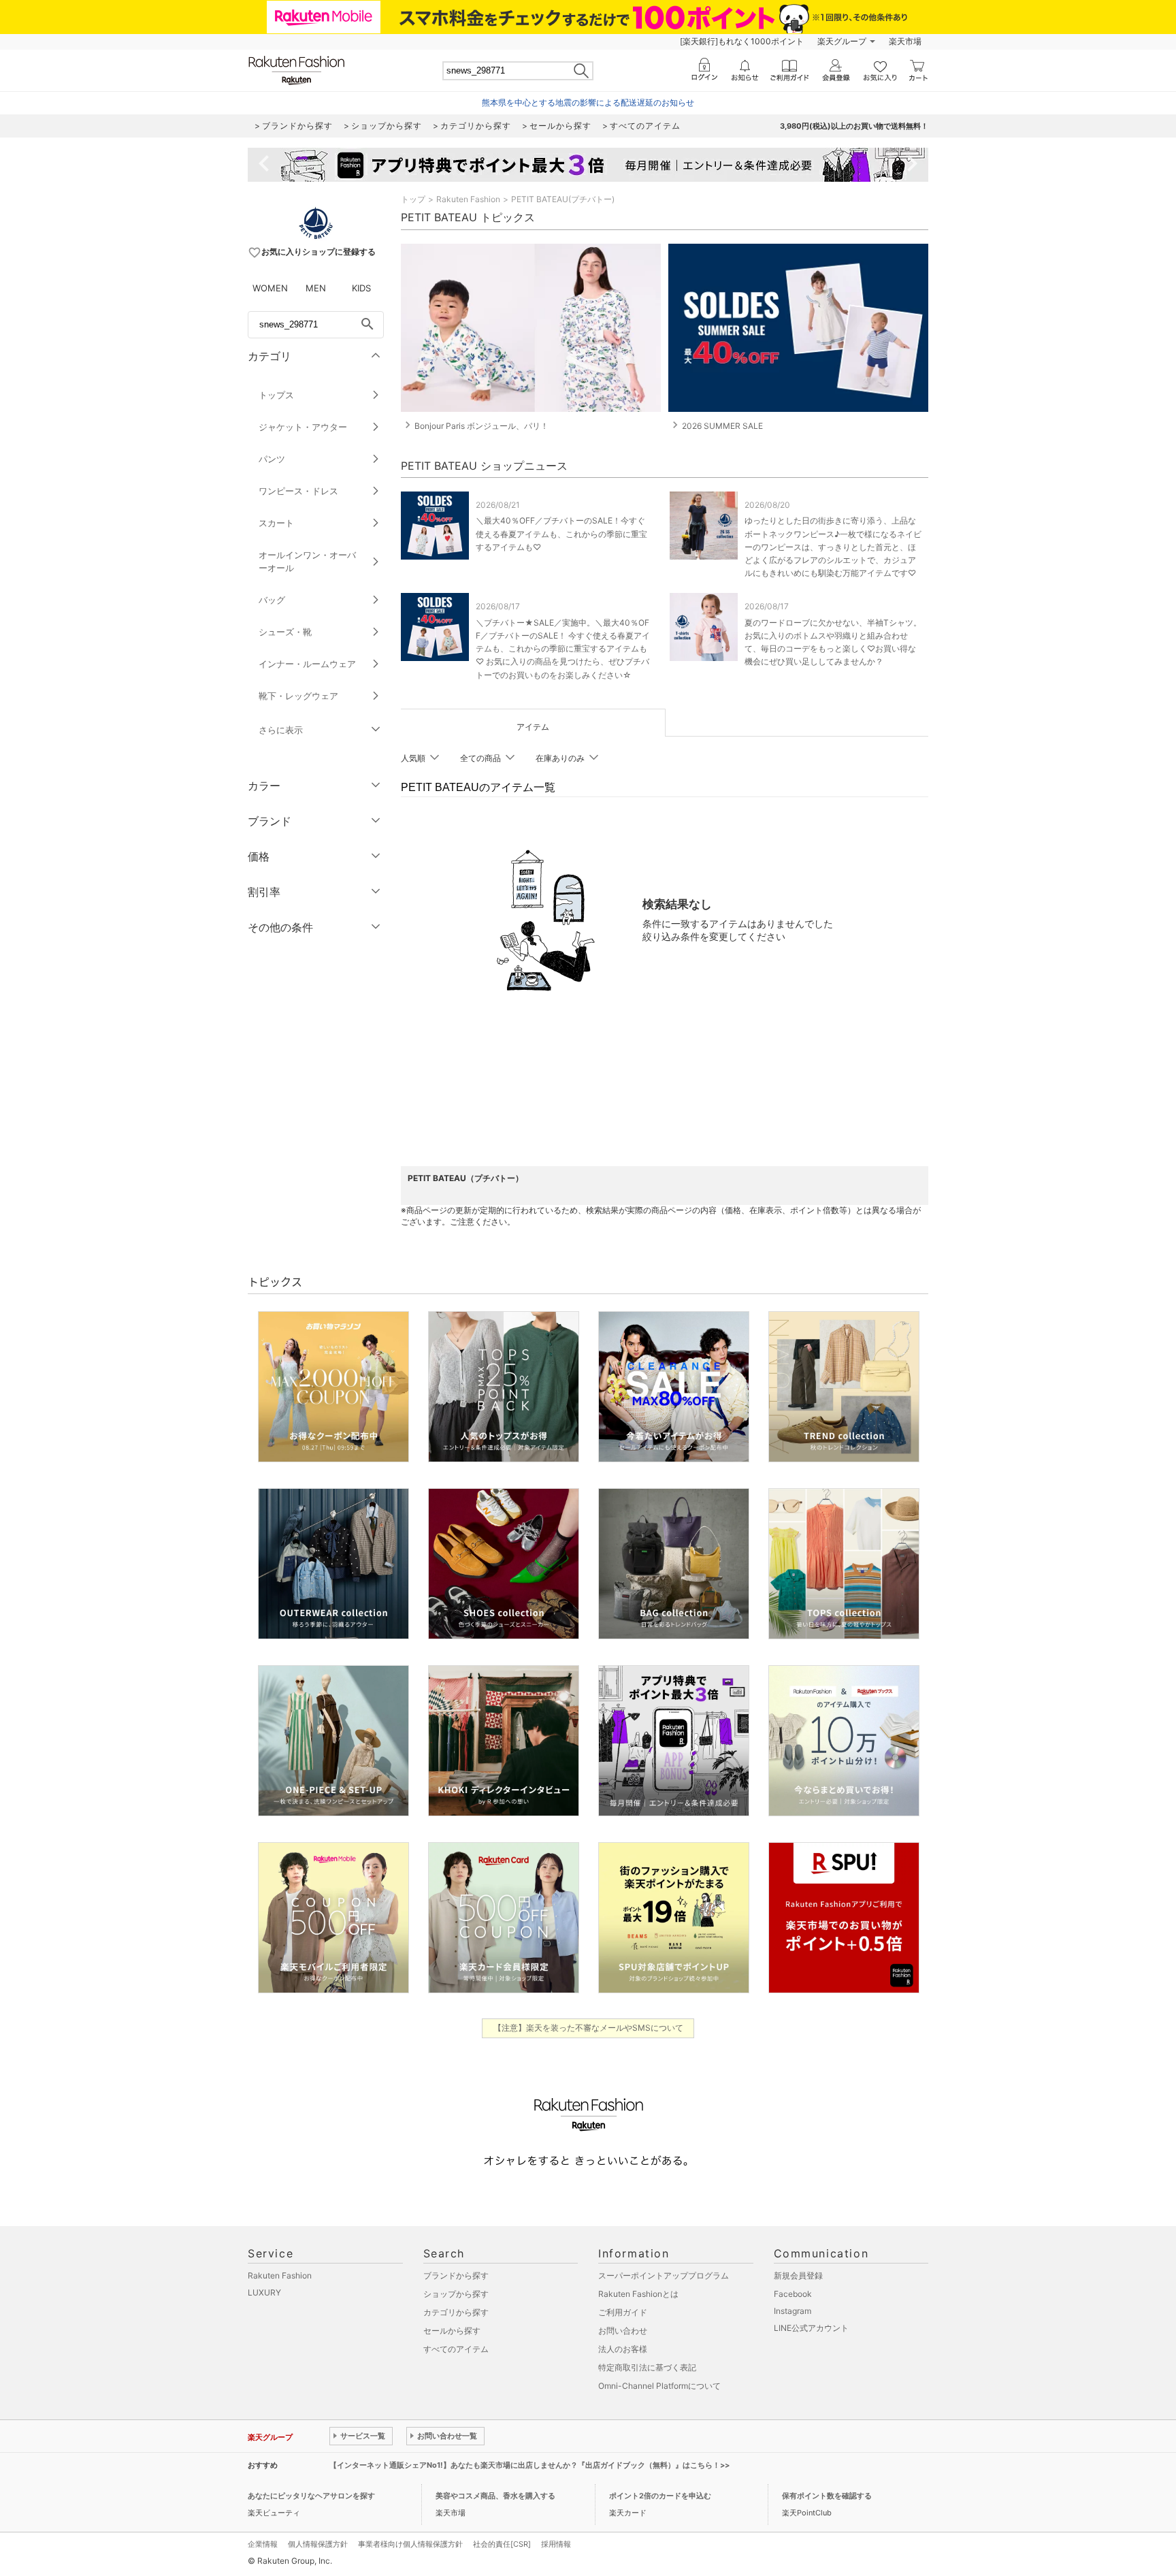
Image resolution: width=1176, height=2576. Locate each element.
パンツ (272, 459)
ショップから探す (456, 2294)
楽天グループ (842, 41)
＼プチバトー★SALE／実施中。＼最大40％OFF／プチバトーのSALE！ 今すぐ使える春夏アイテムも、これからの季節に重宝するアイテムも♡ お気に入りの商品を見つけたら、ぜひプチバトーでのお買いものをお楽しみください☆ (563, 649)
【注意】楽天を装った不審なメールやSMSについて (588, 2028)
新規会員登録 (798, 2275)
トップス (276, 395)
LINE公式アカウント (811, 2328)
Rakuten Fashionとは (638, 2294)
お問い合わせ (623, 2331)
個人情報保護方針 (318, 2544)
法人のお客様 (623, 2349)
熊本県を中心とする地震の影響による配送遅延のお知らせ (588, 102)
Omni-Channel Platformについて (659, 2386)
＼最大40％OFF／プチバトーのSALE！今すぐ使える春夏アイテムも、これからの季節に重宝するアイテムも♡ (561, 533)
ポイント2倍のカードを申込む (660, 2496)
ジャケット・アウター (303, 427)
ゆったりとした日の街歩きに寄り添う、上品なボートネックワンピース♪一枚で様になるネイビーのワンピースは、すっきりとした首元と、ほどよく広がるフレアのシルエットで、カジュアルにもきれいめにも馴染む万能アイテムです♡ (833, 547)
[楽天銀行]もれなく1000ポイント (742, 41)
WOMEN (270, 288)
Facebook (793, 2294)
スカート (276, 523)
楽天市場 (905, 41)
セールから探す (452, 2331)
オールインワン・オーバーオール (307, 561)
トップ (413, 199)
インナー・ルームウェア (307, 664)
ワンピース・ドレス (298, 491)
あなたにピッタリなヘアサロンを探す (311, 2496)
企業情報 (263, 2544)
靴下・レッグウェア (298, 696)
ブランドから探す (456, 2275)
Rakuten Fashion (468, 199)
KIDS (361, 288)
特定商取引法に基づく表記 (647, 2367)
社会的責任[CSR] (502, 2544)
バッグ (272, 600)
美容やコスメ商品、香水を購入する (495, 2496)
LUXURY (264, 2292)
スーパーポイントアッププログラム (664, 2275)
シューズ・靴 (285, 632)
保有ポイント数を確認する (827, 2496)
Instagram (793, 2311)
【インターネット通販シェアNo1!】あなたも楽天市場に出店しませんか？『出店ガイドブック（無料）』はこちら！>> (529, 2465)
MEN (316, 288)
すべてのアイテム (456, 2349)
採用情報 (556, 2544)
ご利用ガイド (623, 2312)
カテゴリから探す (456, 2312)
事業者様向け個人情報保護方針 (410, 2544)
